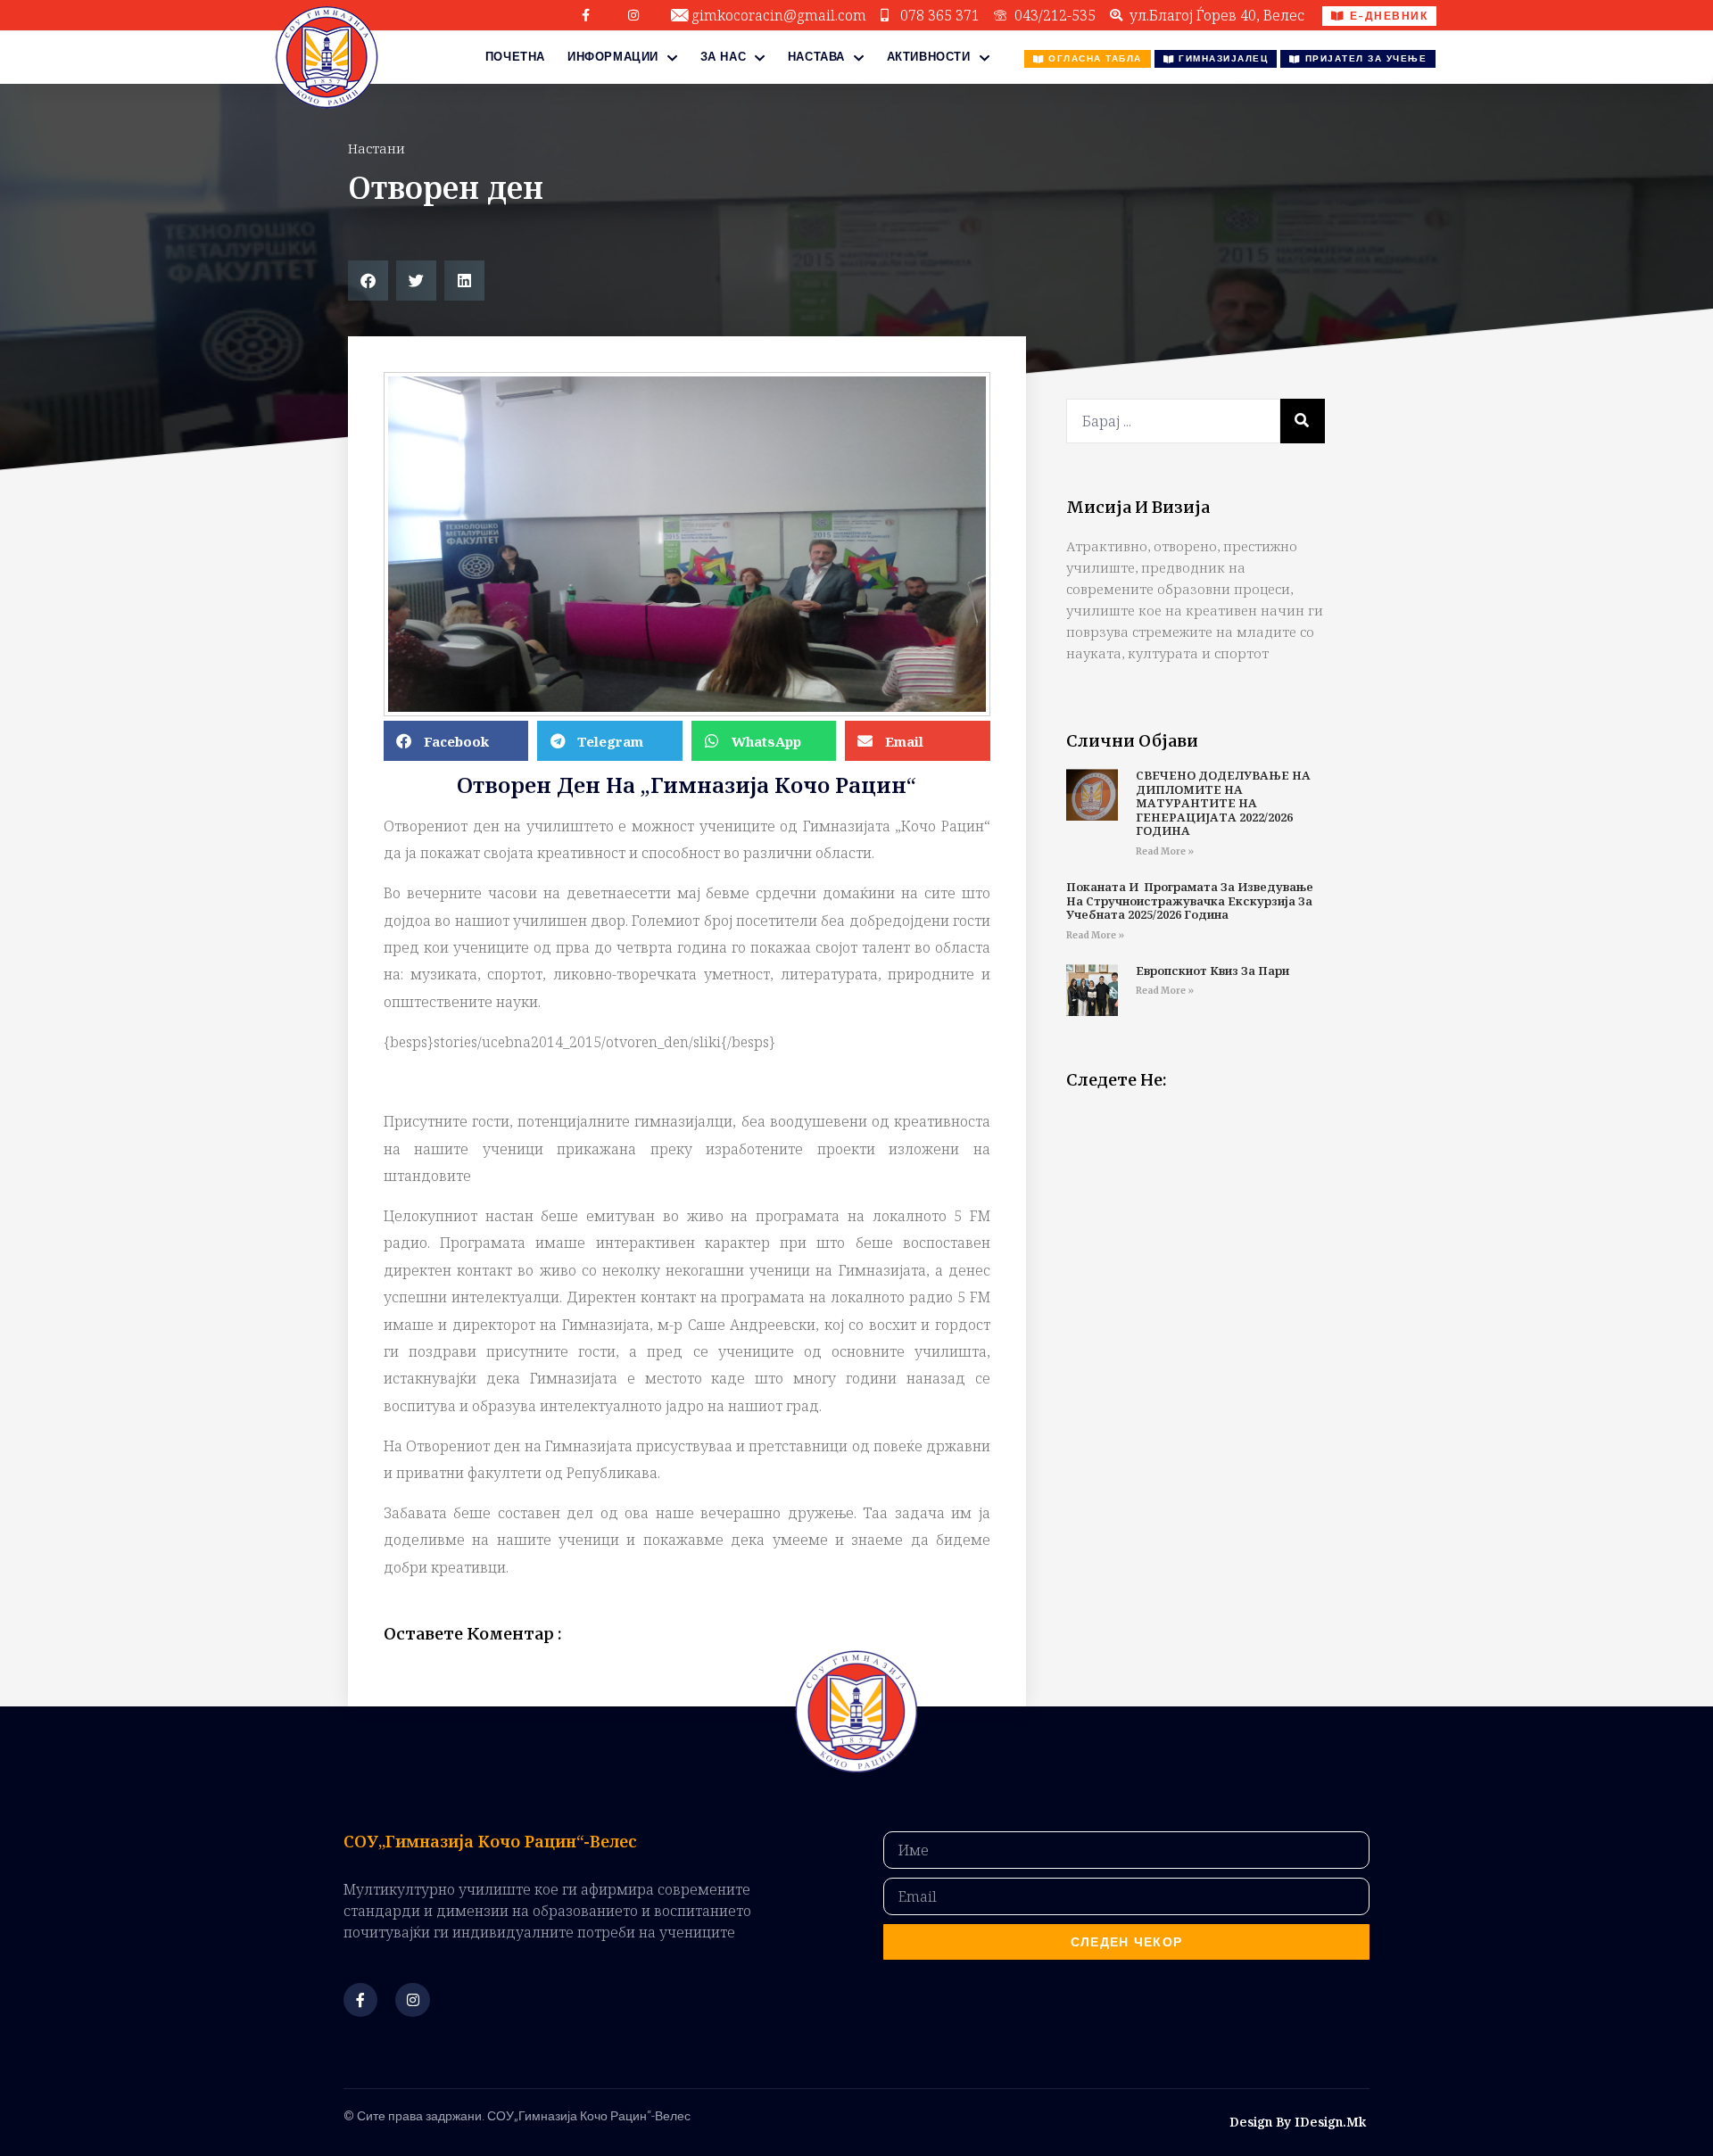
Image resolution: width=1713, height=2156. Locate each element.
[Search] (1303, 421)
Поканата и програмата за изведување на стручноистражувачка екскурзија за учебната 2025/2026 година (1190, 900)
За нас (724, 57)
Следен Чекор (1127, 1942)
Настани (377, 148)
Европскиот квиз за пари (1212, 971)
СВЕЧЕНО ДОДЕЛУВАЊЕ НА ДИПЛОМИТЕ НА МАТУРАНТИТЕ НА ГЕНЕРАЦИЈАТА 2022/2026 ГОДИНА (1223, 803)
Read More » (1165, 851)
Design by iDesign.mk (1298, 2122)
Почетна (515, 57)
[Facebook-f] (586, 15)
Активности (929, 57)
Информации (613, 57)
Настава (816, 57)
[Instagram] (633, 15)
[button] (368, 281)
